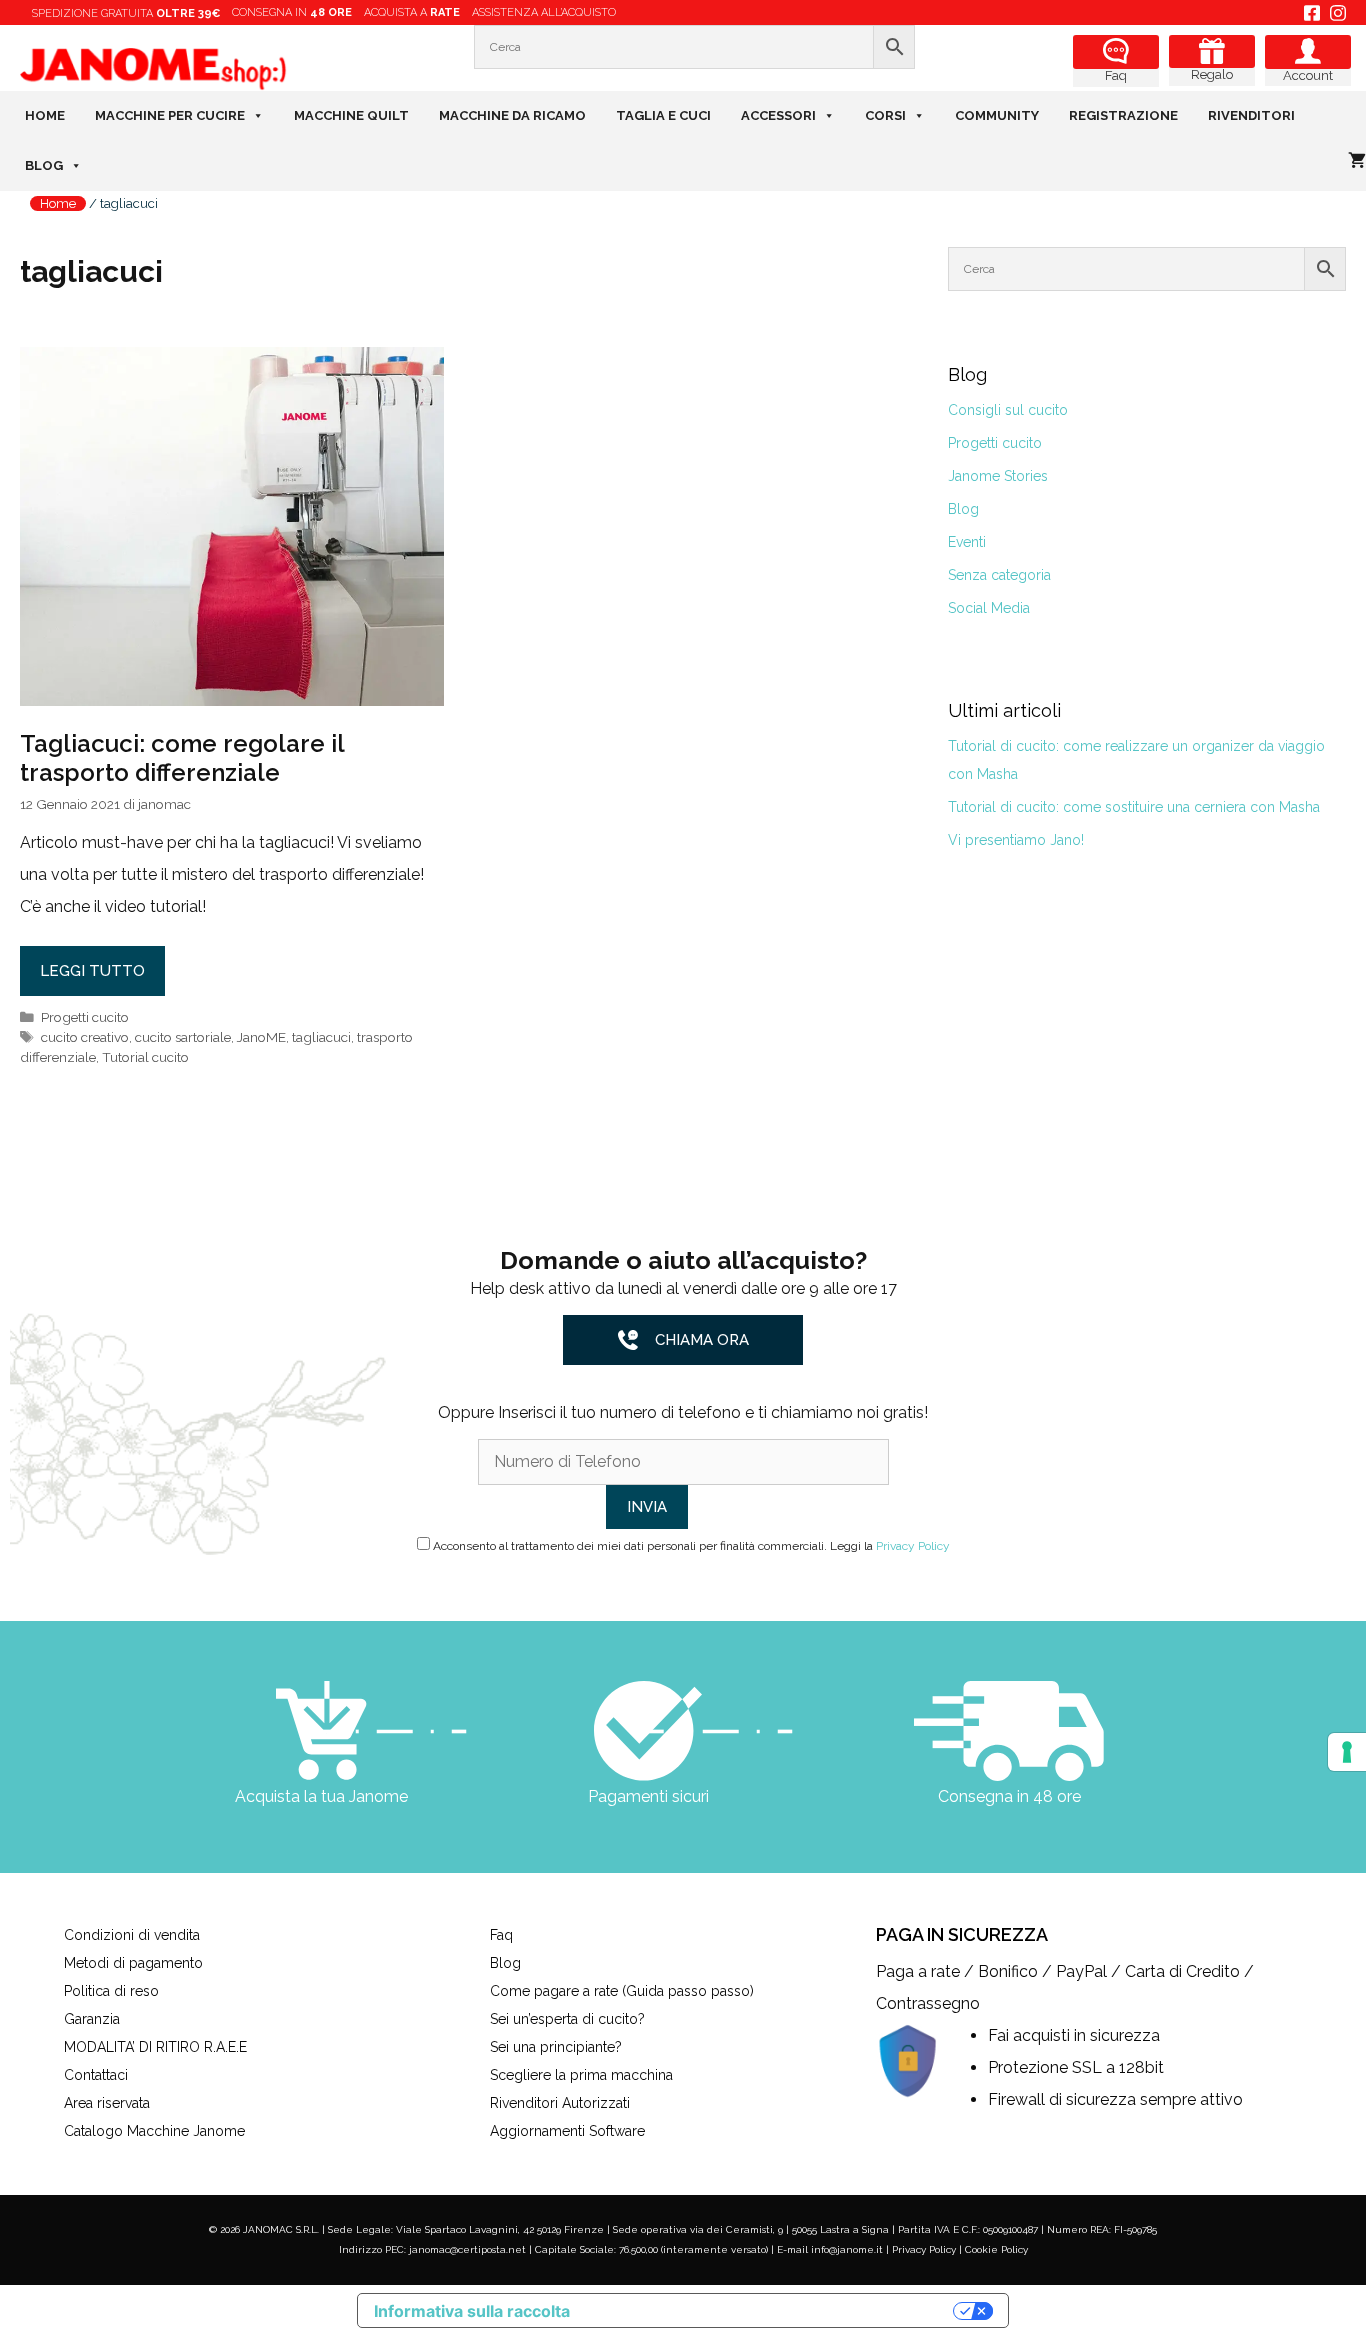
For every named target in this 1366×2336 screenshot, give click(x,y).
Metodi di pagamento (133, 1963)
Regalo (1212, 74)
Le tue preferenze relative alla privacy (771, 2310)
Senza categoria (999, 575)
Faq (1116, 75)
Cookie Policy (996, 2249)
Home (45, 115)
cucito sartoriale (183, 1037)
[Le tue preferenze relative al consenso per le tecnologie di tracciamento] (1347, 1752)
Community (997, 115)
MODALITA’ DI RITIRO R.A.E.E (155, 2047)
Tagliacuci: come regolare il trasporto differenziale (182, 758)
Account (1308, 75)
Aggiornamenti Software (567, 2131)
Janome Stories (998, 476)
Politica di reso (111, 1991)
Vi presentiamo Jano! (1016, 840)
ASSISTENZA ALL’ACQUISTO (544, 12)
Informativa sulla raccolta (472, 2311)
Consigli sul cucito (1008, 410)
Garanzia (92, 2019)
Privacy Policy (913, 1546)
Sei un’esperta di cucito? (567, 2019)
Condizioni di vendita (132, 1935)
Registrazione (1123, 115)
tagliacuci (321, 1037)
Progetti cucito (85, 1017)
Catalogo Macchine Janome (154, 2131)
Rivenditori (1251, 115)
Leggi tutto (92, 971)
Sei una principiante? (556, 2047)
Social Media (989, 608)
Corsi (885, 115)
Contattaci (96, 2075)
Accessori (778, 115)
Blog (44, 165)
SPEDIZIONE (126, 13)
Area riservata (107, 2103)
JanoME (261, 1037)
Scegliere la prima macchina (581, 2075)
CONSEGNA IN (292, 12)
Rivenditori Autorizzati (560, 2103)
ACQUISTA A (412, 12)
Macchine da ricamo (512, 115)
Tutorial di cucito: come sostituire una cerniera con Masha (1134, 807)
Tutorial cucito (145, 1057)
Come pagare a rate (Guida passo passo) (622, 1991)
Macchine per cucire (170, 115)
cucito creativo (85, 1037)
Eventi (967, 542)
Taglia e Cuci (663, 115)
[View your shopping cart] (1357, 161)
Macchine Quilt (351, 115)
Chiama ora (702, 1340)
